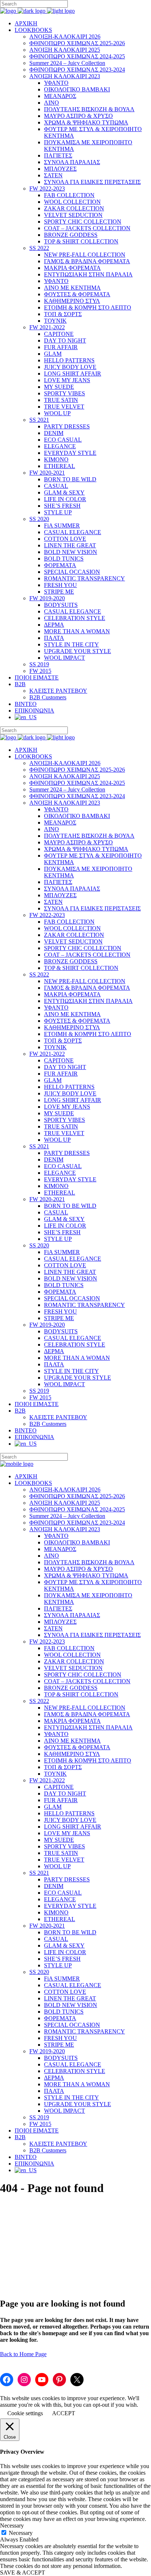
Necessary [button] (12, 2526)
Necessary (21, 2533)
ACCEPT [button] (64, 2413)
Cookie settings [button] (25, 2413)
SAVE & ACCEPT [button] (23, 2573)
